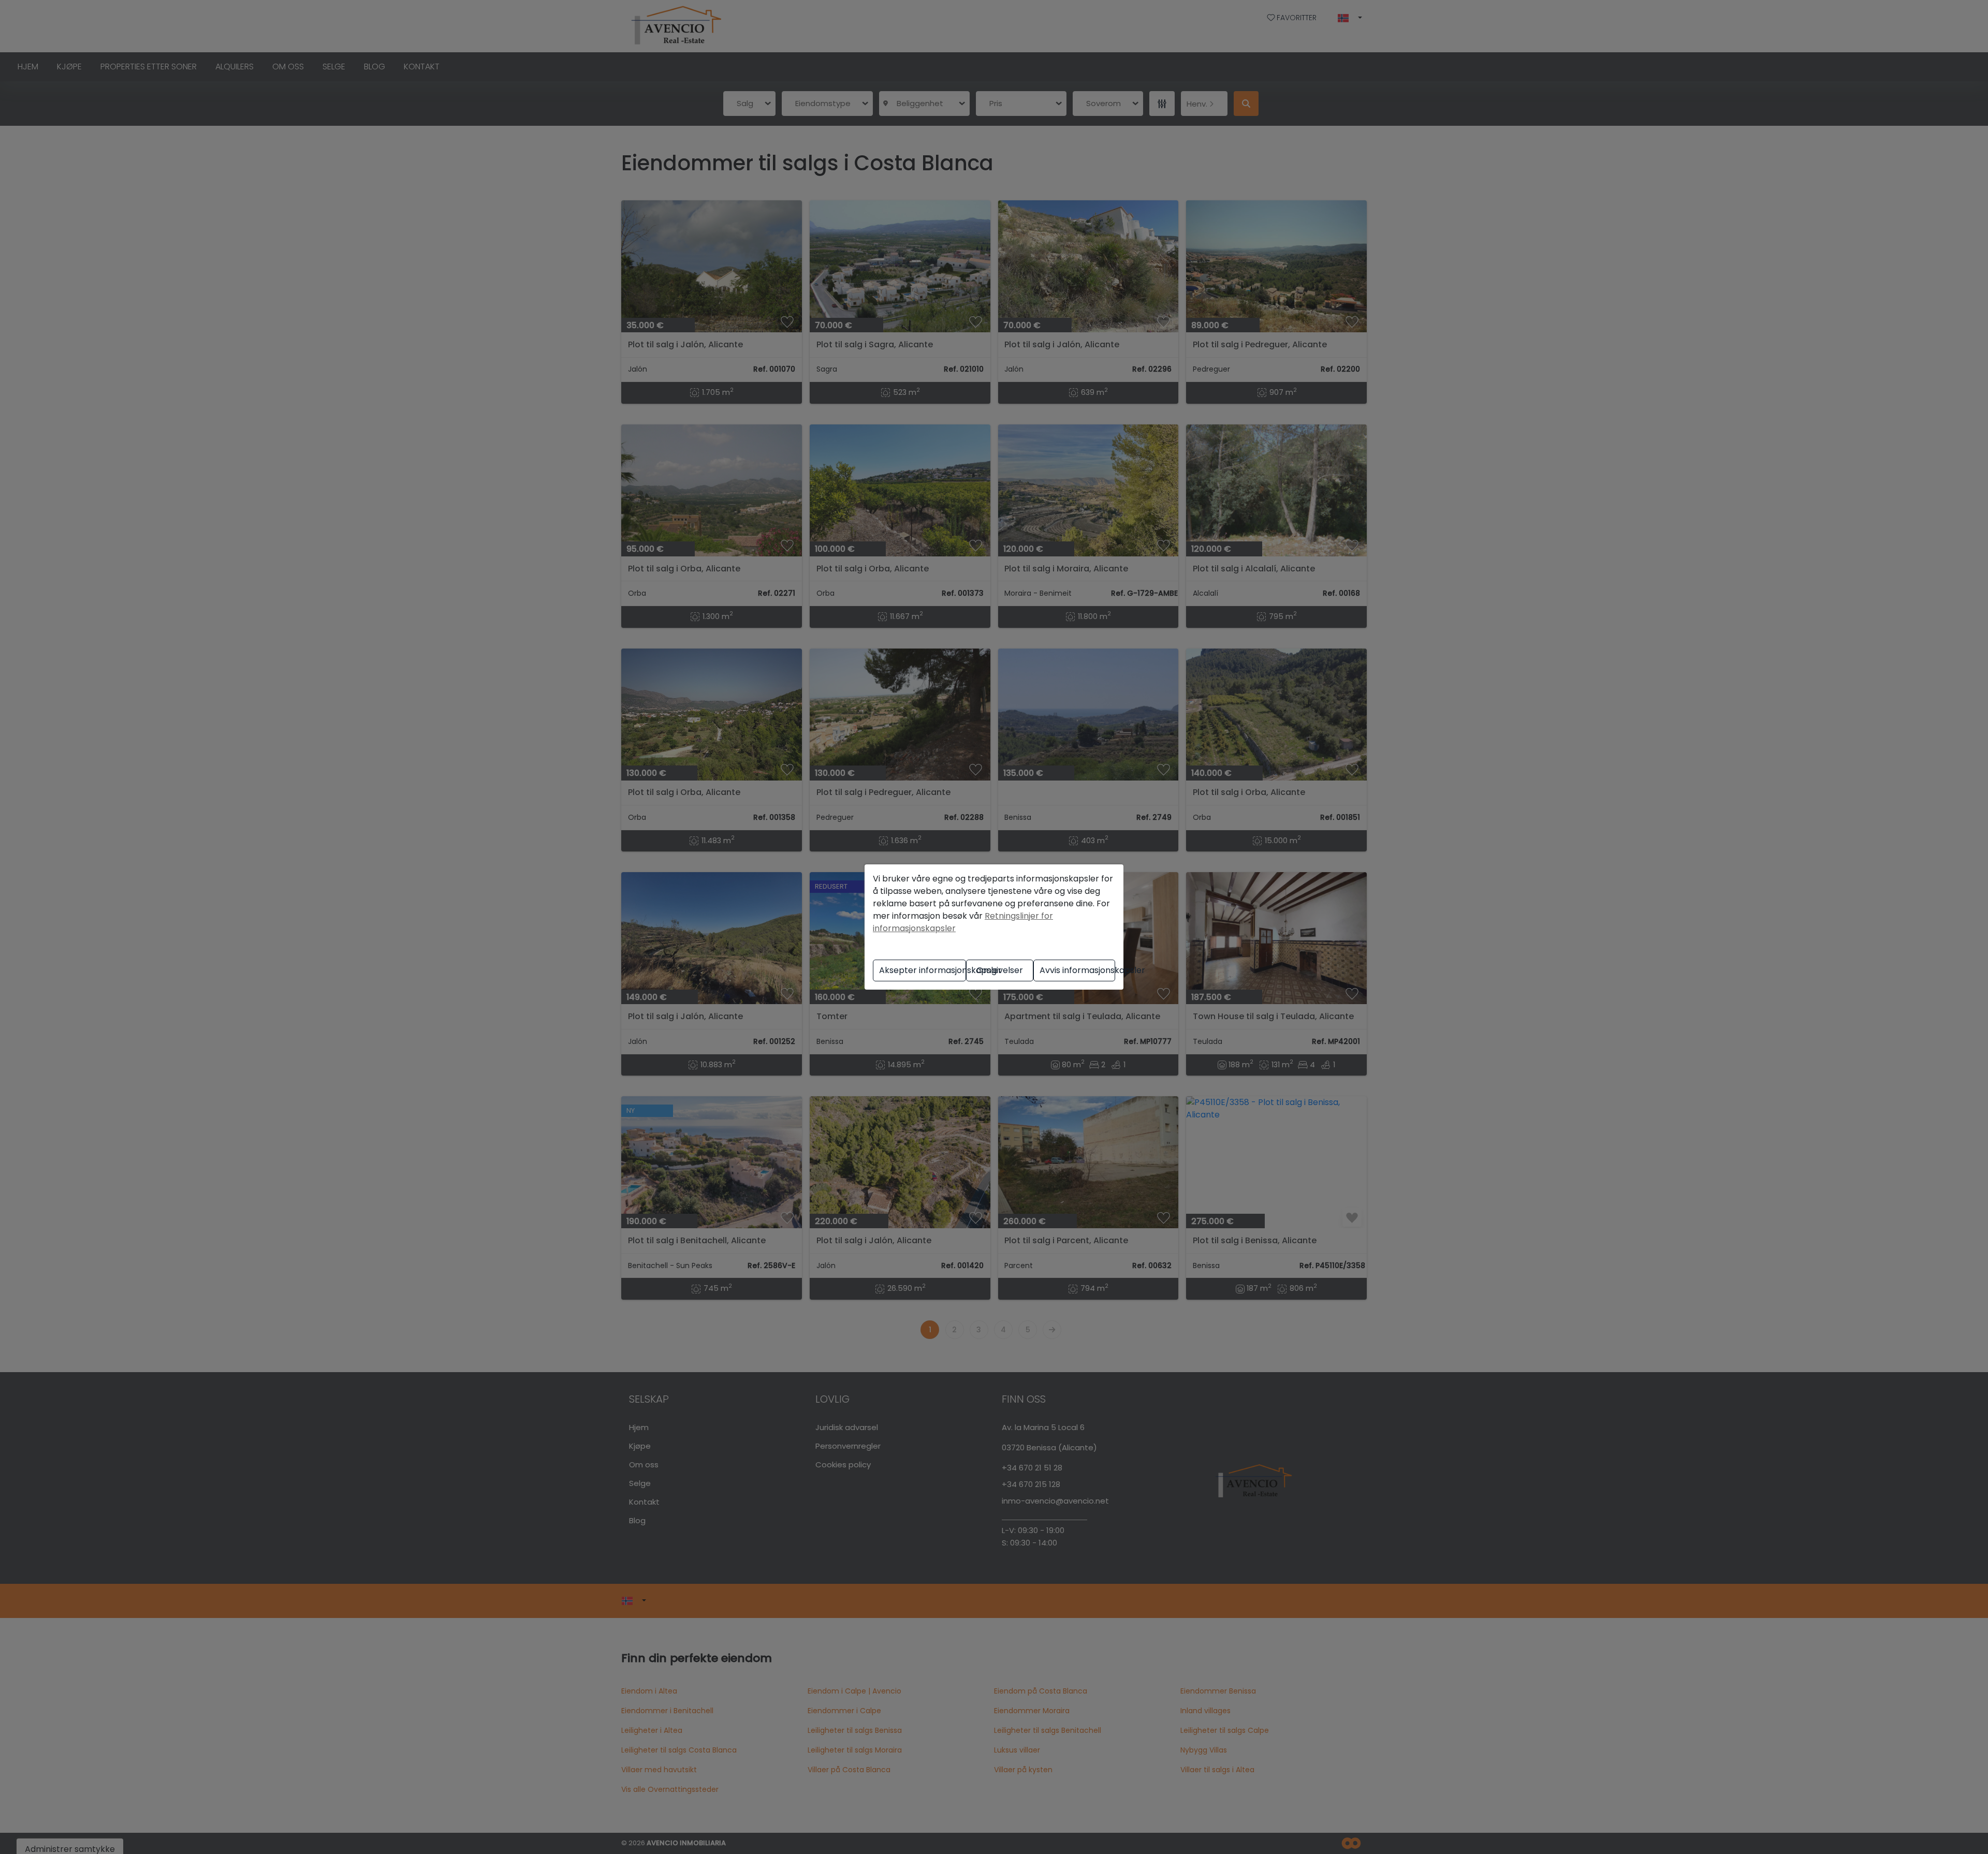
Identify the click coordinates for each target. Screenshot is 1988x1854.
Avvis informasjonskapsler (1077, 970)
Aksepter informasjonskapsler (923, 970)
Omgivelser (1000, 970)
